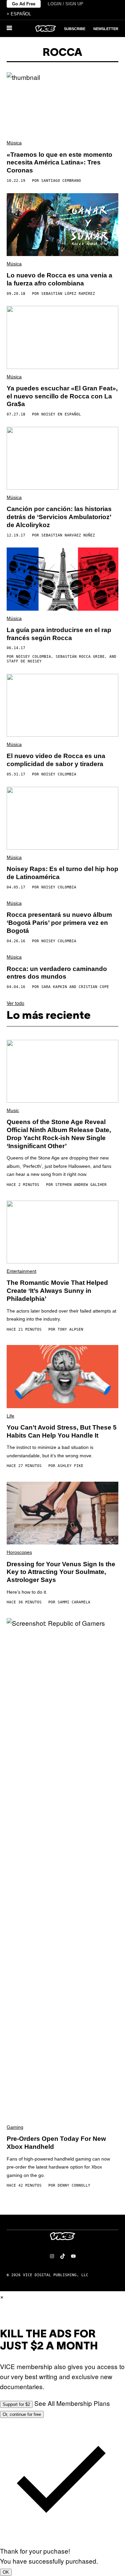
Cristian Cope (94, 987)
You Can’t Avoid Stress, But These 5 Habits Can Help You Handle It (62, 1431)
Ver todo (15, 1003)
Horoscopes (19, 1552)
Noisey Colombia (33, 657)
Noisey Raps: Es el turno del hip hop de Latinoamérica (62, 873)
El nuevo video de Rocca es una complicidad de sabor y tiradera (56, 760)
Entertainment (21, 1271)
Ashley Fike (70, 1466)
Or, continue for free (22, 2414)
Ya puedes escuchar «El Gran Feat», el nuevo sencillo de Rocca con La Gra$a (62, 396)
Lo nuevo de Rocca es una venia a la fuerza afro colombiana (59, 279)
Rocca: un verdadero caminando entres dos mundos (57, 973)
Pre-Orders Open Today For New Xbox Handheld (56, 2143)
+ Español (19, 14)
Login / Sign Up (65, 4)
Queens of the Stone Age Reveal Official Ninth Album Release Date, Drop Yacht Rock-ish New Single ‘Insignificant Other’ (59, 1134)
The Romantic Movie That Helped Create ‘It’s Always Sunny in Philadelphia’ (57, 1291)
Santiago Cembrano (61, 181)
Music (13, 1110)
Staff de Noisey (24, 661)
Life (10, 1416)
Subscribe (75, 29)
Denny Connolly (74, 2185)
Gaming (15, 2127)
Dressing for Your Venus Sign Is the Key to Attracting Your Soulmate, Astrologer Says (61, 1572)
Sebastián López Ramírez (68, 294)
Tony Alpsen (70, 1329)
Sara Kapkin (54, 987)
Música (14, 143)
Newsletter (106, 29)
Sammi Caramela (74, 1602)
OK (6, 2572)
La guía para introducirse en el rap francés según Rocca (59, 634)
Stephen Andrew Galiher (81, 1185)
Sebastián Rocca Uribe (80, 657)
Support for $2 (16, 2404)
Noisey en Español (61, 414)
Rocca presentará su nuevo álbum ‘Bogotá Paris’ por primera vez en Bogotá (59, 923)
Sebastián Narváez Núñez (68, 535)
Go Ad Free (24, 4)
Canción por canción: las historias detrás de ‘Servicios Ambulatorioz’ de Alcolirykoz (59, 517)
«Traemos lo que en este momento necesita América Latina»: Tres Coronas (59, 163)
